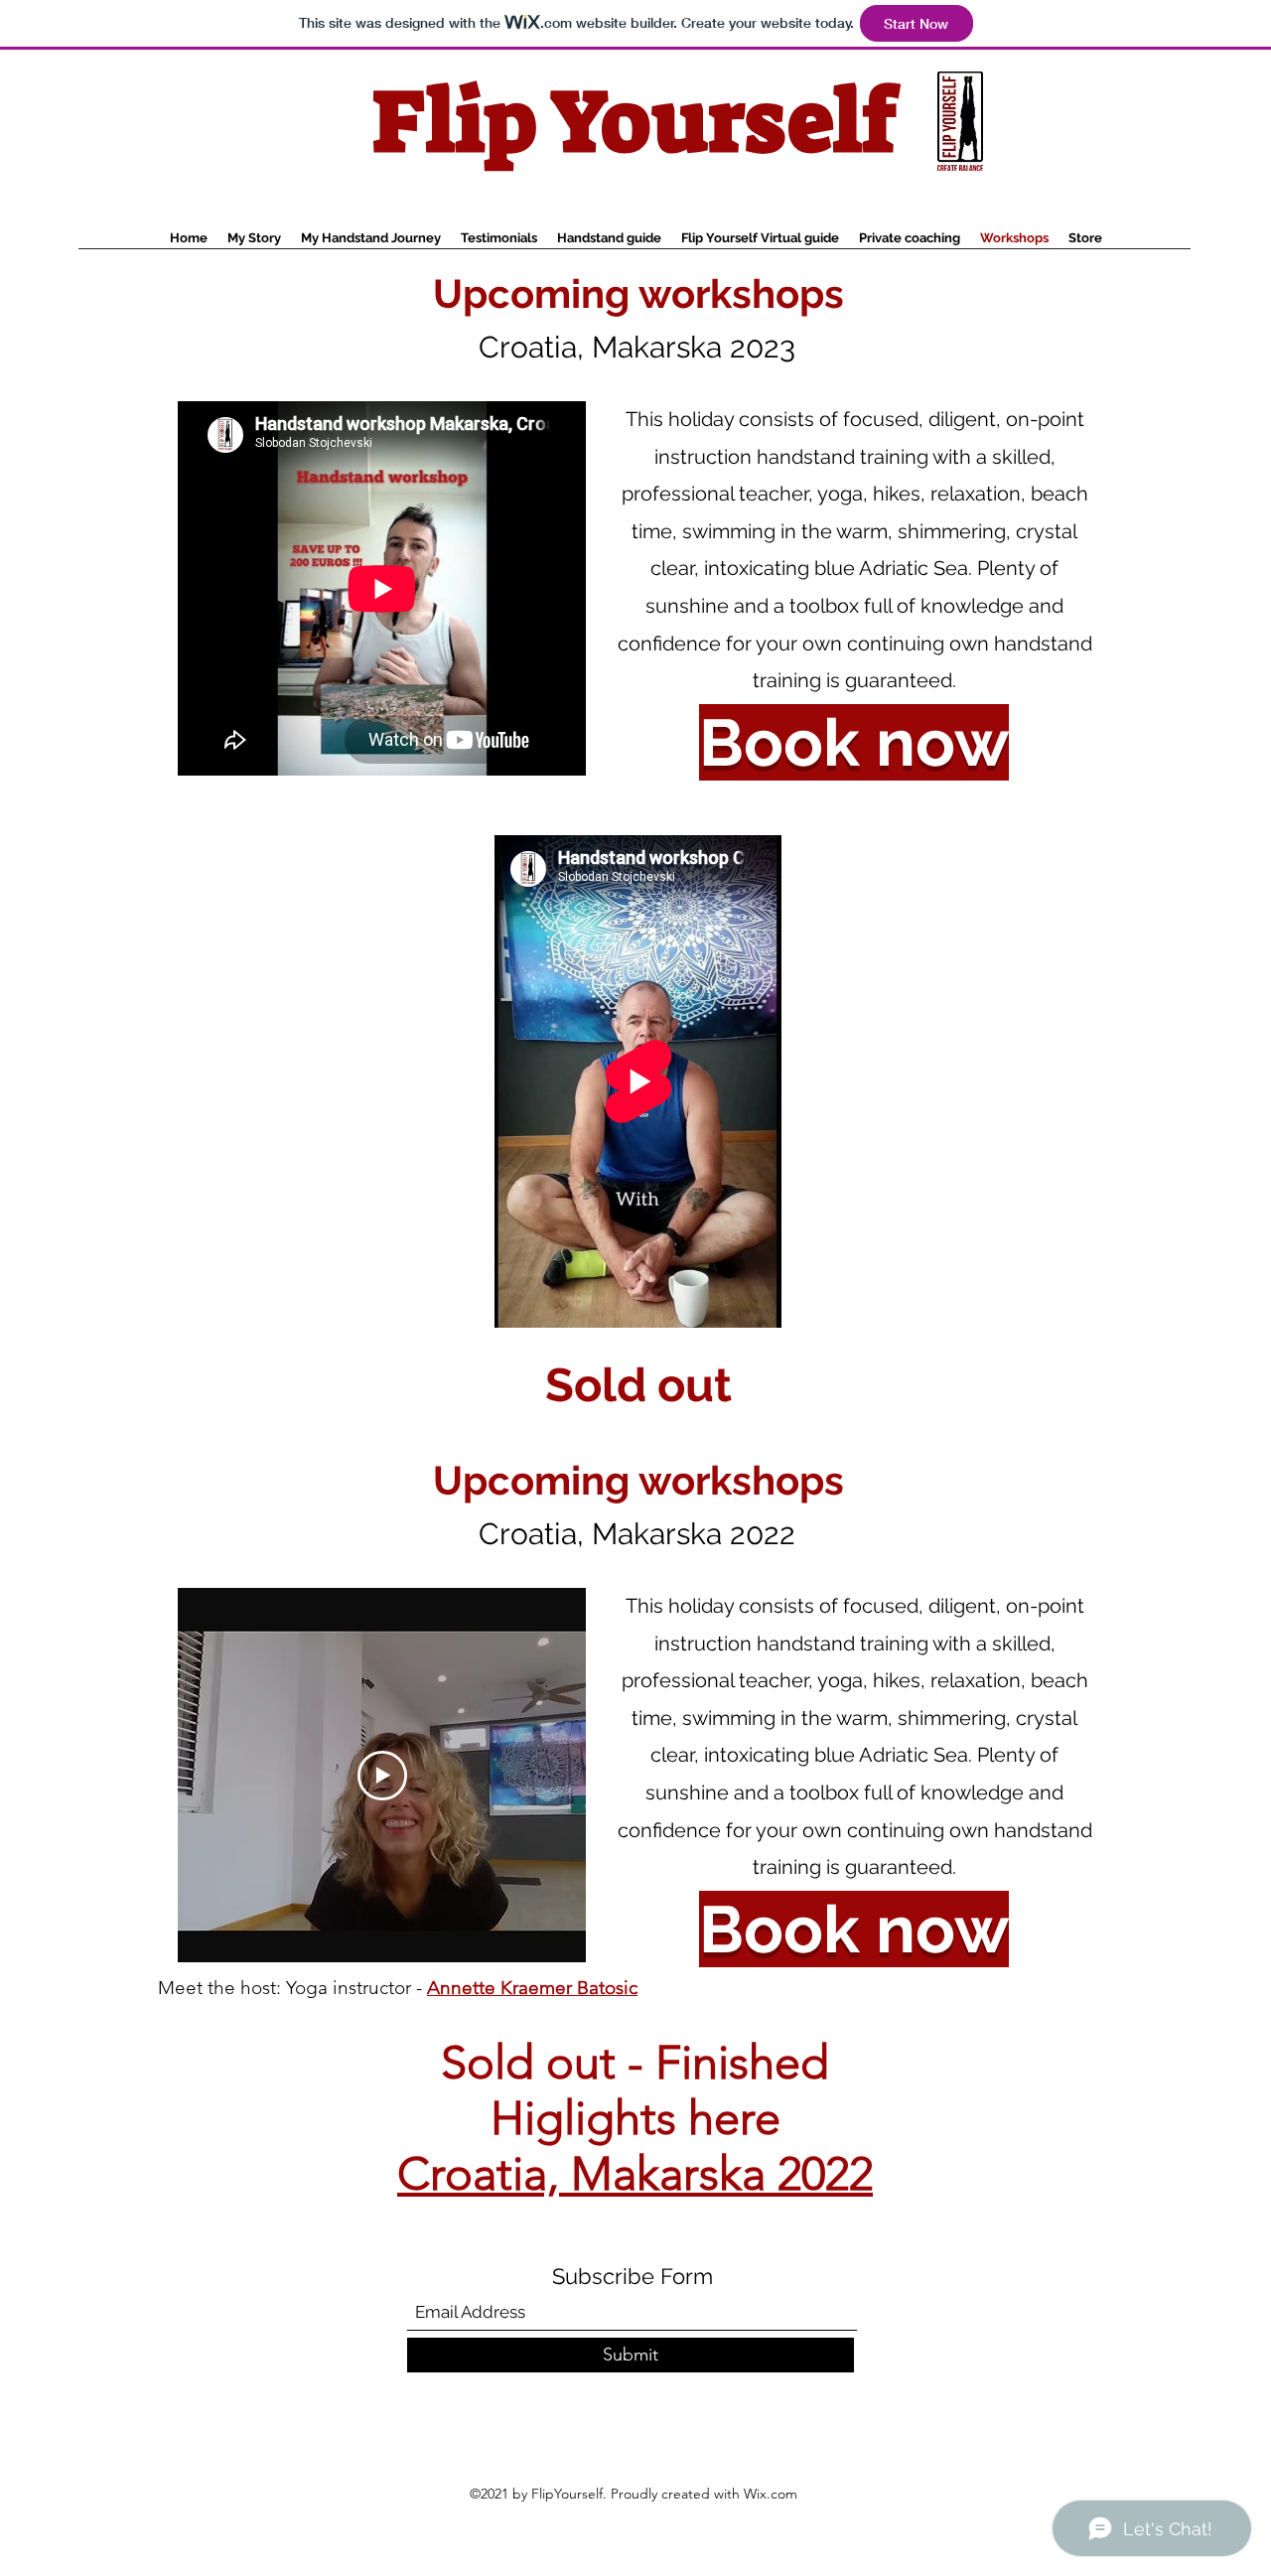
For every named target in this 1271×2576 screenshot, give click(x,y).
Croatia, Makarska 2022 (635, 2174)
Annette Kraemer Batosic (532, 1988)
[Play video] (382, 1776)
